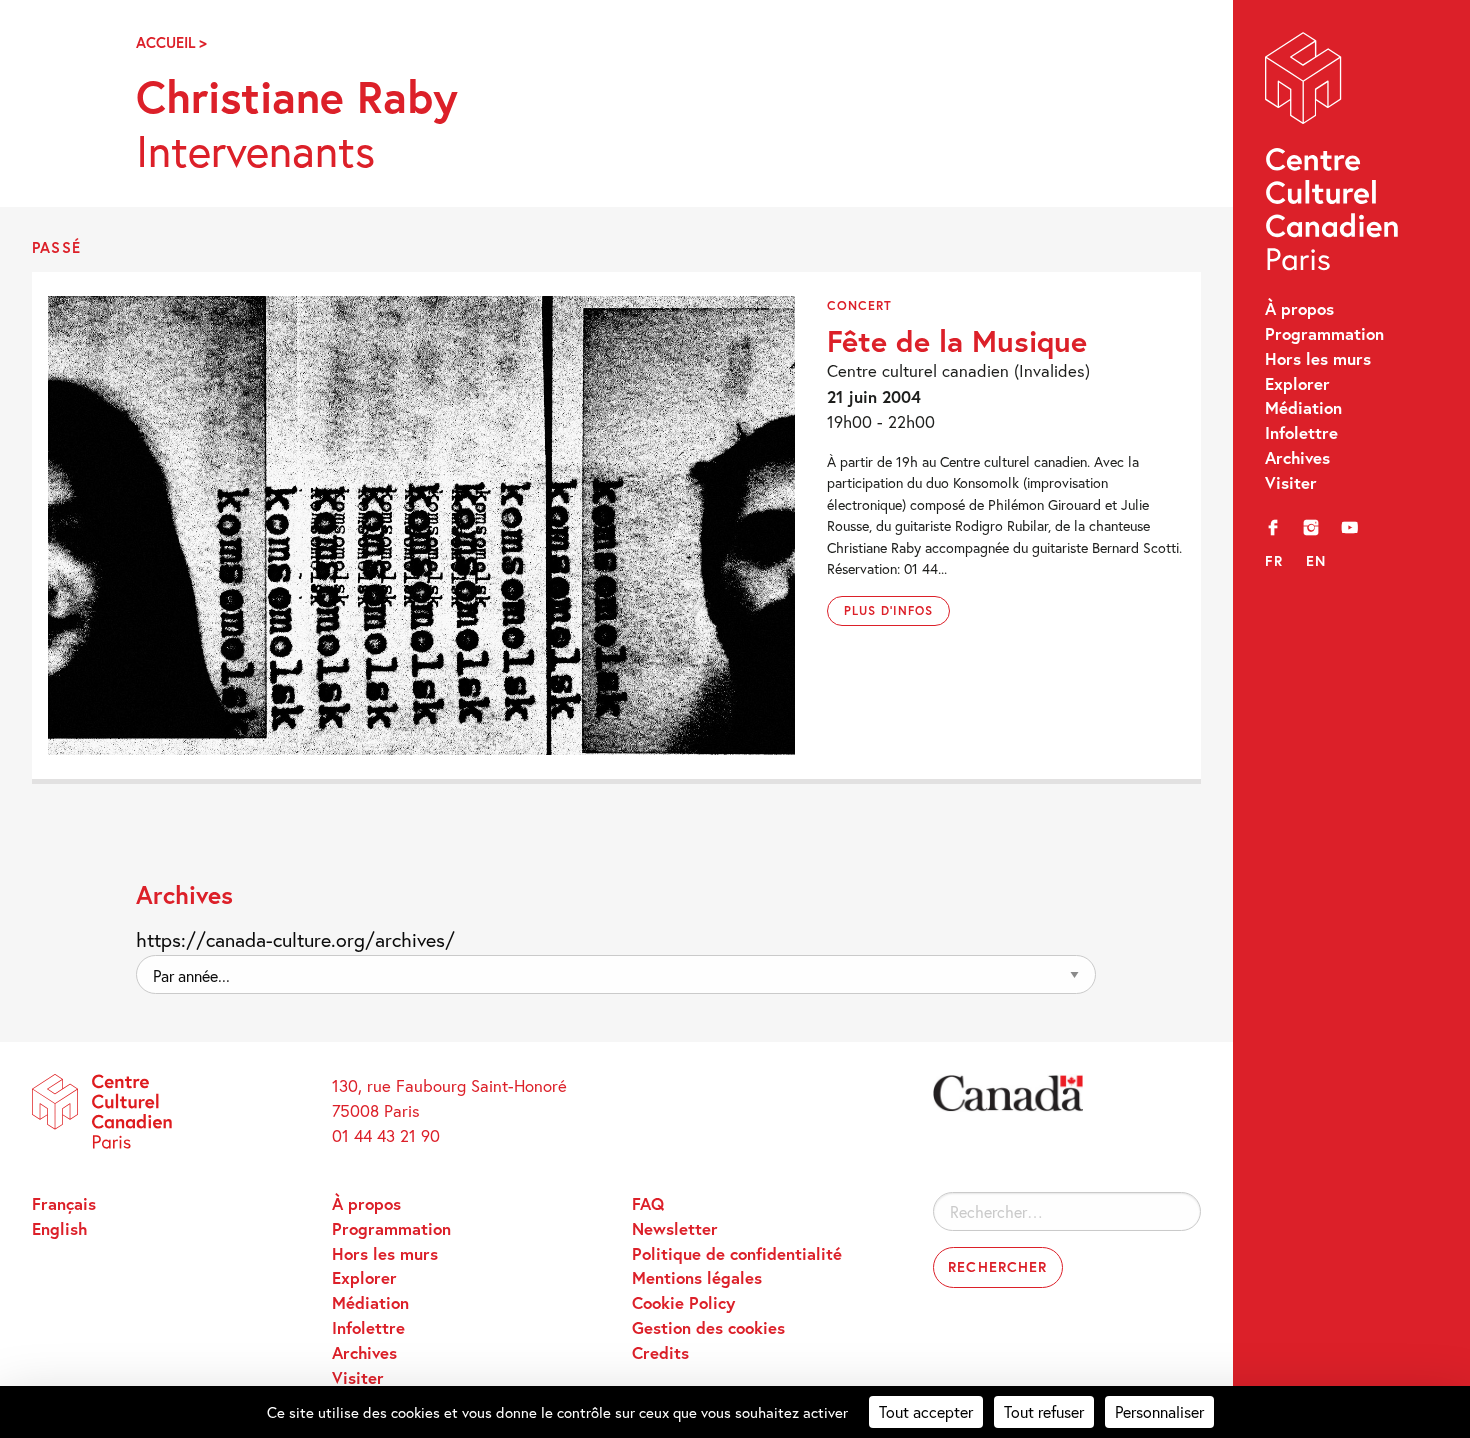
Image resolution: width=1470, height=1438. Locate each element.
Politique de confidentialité (737, 1254)
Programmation (1324, 334)
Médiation (1303, 408)
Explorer (1297, 384)
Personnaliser (1159, 1411)
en (1316, 560)
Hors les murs (1318, 359)
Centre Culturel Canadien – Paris (1334, 156)
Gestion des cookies (708, 1328)
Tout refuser (1044, 1411)
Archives (1297, 458)
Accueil (165, 42)
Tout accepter (926, 1411)
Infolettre (1301, 433)
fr (1274, 560)
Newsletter (675, 1229)
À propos (1299, 309)
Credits (660, 1353)
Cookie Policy (683, 1303)
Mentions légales (697, 1278)
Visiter (1291, 483)
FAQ (648, 1204)
